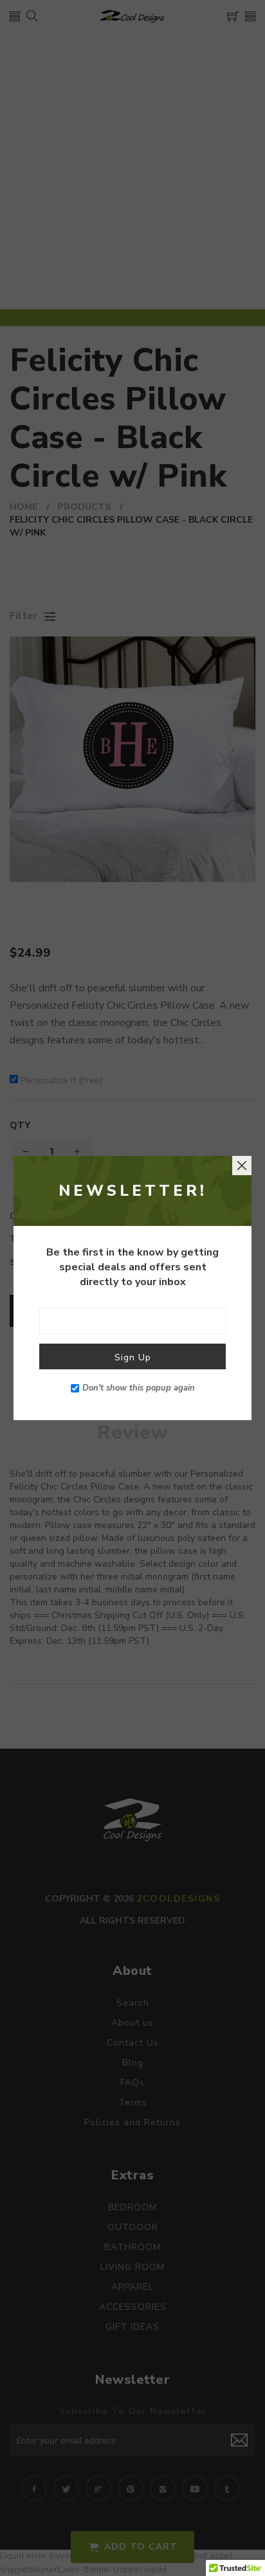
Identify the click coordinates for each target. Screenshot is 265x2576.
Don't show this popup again (139, 1388)
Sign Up (133, 1357)
